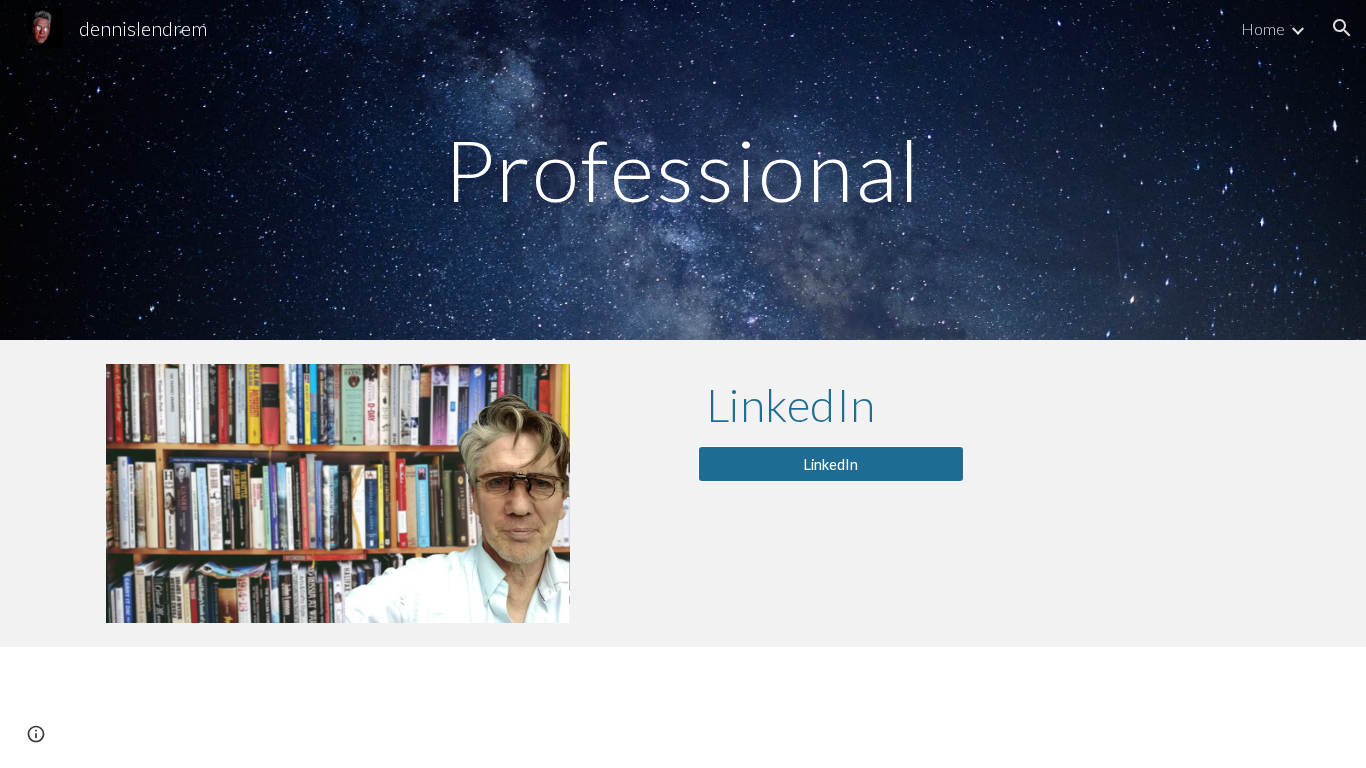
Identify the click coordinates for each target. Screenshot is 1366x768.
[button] (1342, 28)
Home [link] (1263, 28)
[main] (683, 169)
